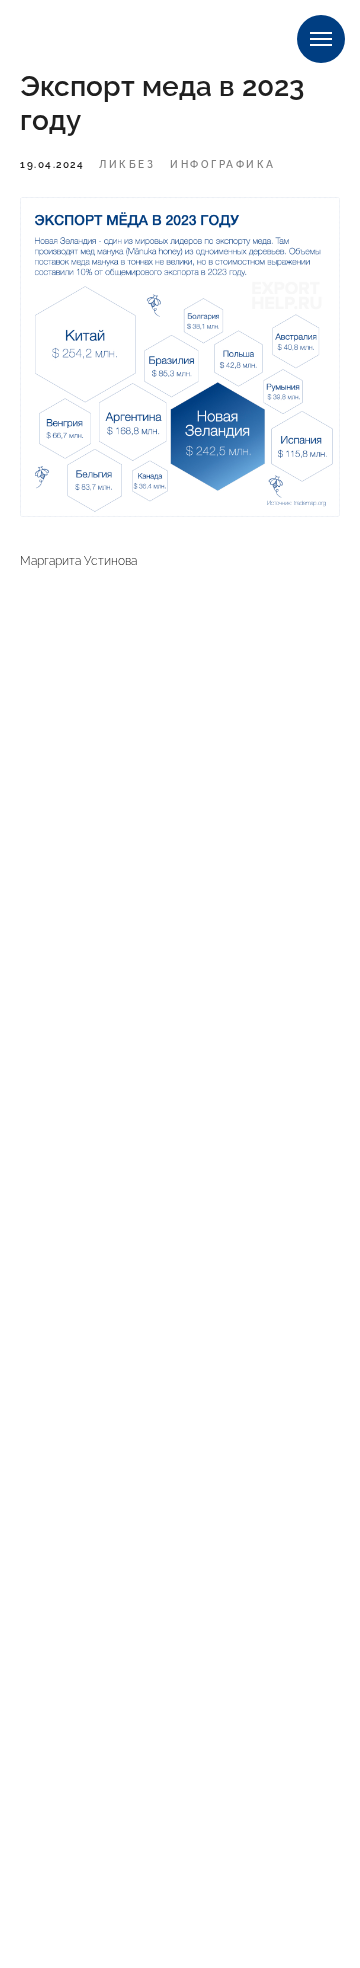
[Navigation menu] (321, 39)
